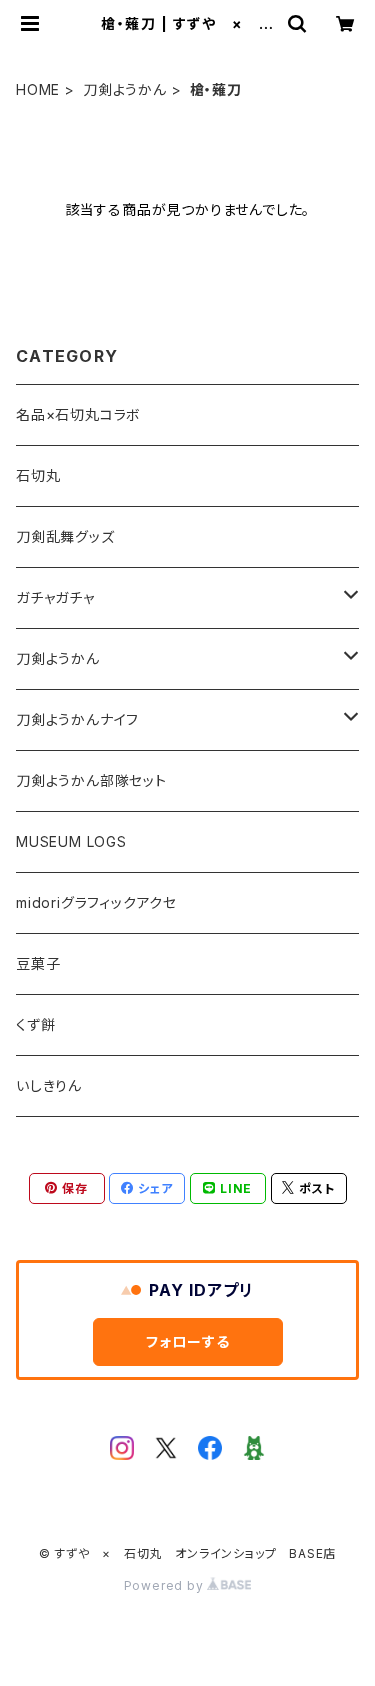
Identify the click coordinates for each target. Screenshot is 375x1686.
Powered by (166, 1585)
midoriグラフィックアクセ (96, 902)
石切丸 (38, 475)
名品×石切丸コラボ (78, 414)
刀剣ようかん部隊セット (91, 780)
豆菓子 (38, 963)
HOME (38, 89)
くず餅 (35, 1024)
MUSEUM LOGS (71, 841)
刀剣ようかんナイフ (77, 719)
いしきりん (49, 1085)
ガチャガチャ (55, 597)
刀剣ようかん (125, 89)
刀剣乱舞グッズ (65, 536)
